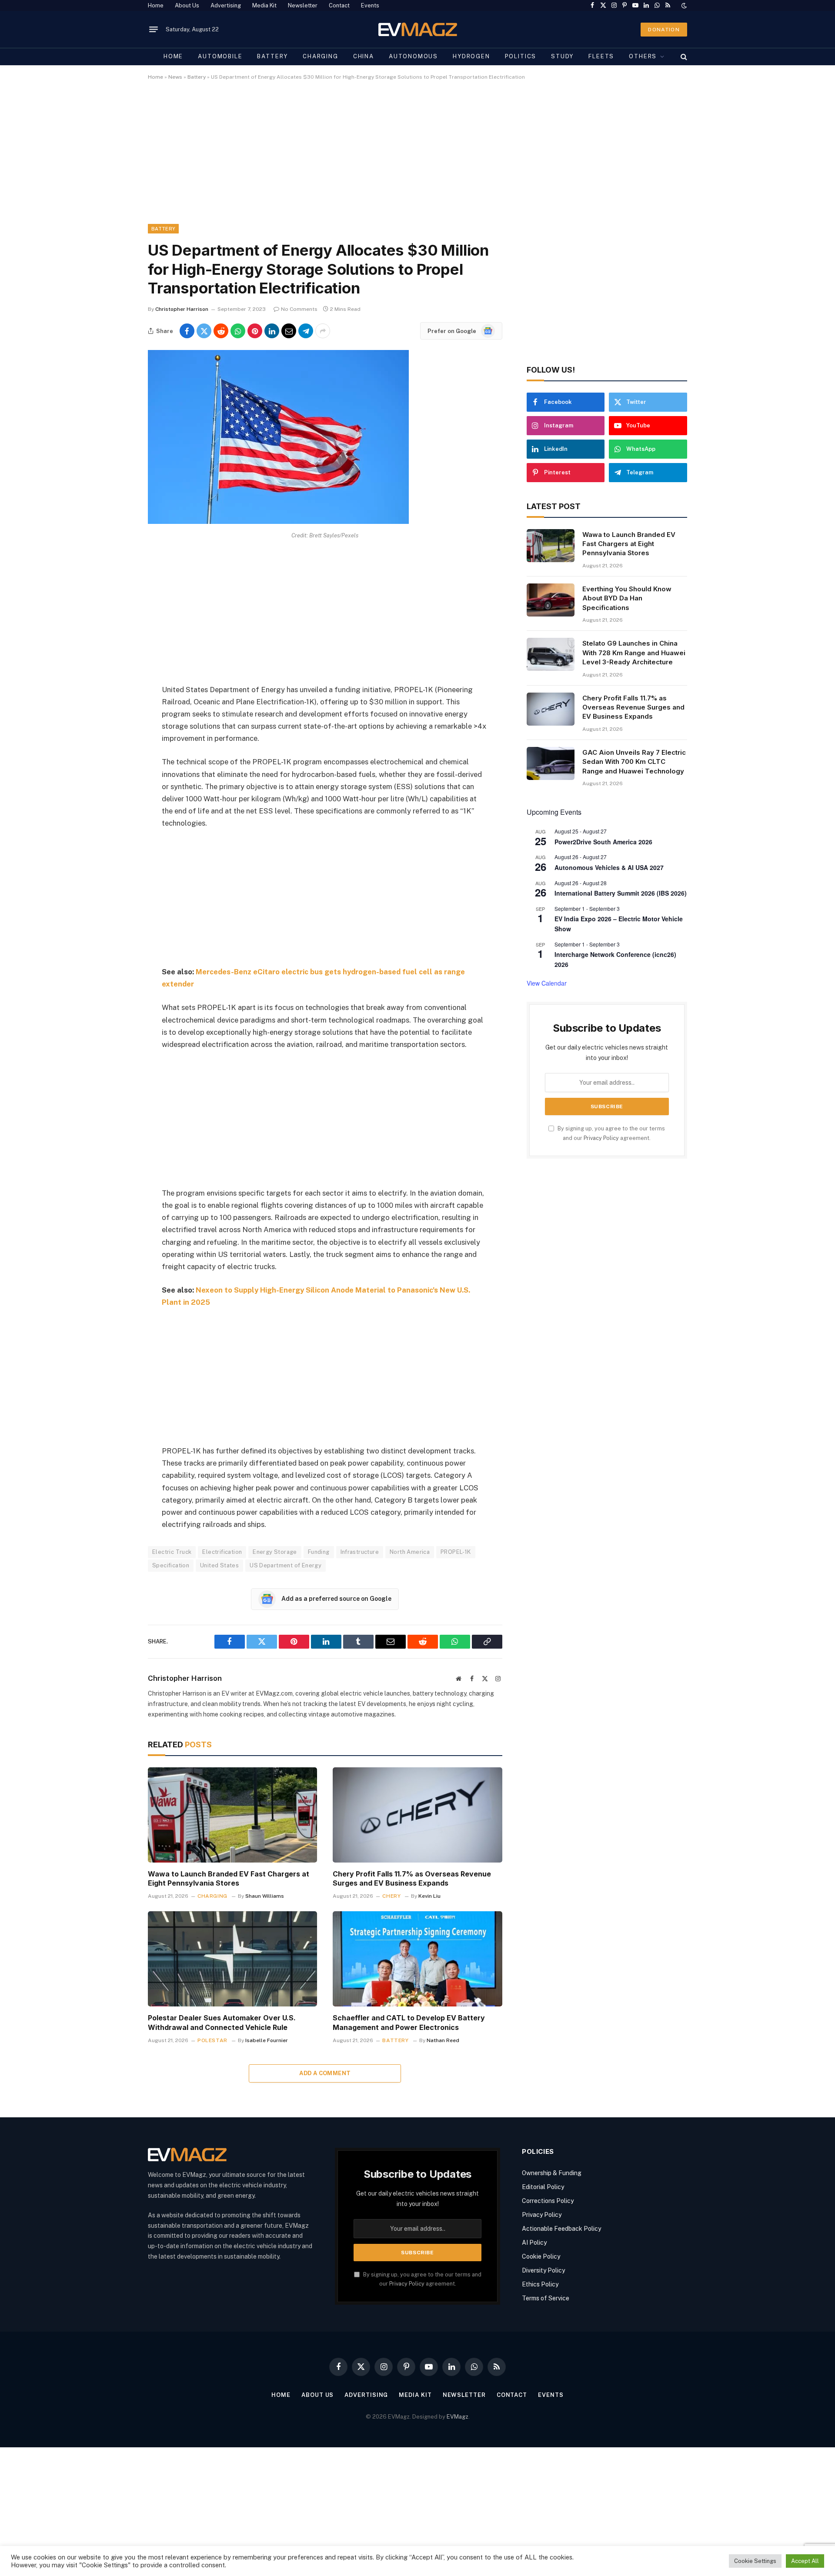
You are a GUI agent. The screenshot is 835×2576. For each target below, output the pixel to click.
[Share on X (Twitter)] (204, 331)
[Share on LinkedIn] (272, 331)
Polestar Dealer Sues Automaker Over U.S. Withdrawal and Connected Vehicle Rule (222, 2023)
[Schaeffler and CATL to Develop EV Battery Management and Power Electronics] (417, 1959)
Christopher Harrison (182, 309)
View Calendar (547, 983)
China (364, 56)
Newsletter (303, 5)
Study (562, 56)
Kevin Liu (429, 1896)
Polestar (212, 2040)
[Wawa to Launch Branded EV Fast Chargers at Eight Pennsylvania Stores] (232, 1815)
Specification (171, 1565)
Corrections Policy (548, 2201)
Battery (272, 56)
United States (219, 1565)
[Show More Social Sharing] (323, 331)
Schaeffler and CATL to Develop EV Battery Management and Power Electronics (409, 2023)
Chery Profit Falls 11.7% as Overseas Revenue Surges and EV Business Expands (412, 1879)
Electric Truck (172, 1552)
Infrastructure (360, 1552)
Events (370, 5)
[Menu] (154, 30)
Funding (319, 1552)
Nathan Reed (443, 2040)
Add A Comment (325, 2073)
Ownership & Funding (552, 2173)
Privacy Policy (601, 1138)
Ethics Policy (540, 2284)
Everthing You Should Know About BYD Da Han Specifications (627, 598)
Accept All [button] (805, 2561)
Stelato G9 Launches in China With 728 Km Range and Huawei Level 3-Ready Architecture (634, 653)
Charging (321, 56)
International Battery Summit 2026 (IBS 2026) (621, 893)
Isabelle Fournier (267, 2040)
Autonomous (413, 56)
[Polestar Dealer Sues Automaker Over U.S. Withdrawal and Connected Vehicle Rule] (232, 1959)
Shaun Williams (265, 1896)
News (175, 77)
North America (410, 1552)
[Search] (683, 57)
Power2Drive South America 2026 (603, 842)
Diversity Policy (543, 2270)
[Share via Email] (289, 331)
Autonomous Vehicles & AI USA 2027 (609, 867)
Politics (521, 56)
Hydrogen (471, 56)
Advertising (226, 5)
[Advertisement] (409, 160)
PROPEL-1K (456, 1552)
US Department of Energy (286, 1565)
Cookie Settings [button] (755, 2561)
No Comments (299, 309)
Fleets (601, 56)
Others (643, 56)
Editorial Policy (543, 2187)
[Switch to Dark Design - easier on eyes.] (683, 6)
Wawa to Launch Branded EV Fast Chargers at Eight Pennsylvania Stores (229, 1879)
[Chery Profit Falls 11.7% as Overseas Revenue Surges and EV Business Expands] (417, 1815)
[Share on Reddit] (221, 331)
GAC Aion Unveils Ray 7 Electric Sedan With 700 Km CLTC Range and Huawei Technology (634, 762)
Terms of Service (546, 2298)
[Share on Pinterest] (255, 331)
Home (156, 5)
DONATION (664, 30)
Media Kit (264, 5)
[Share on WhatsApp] (238, 331)
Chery (391, 1896)
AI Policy (534, 2243)
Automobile (220, 56)
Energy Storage (275, 1552)
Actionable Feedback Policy (561, 2229)
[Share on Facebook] (187, 331)
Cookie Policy (541, 2256)
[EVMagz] (418, 29)
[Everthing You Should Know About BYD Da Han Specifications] (551, 600)
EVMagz (458, 2417)
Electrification (222, 1552)
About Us (187, 5)
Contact (339, 5)
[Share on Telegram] (306, 331)
